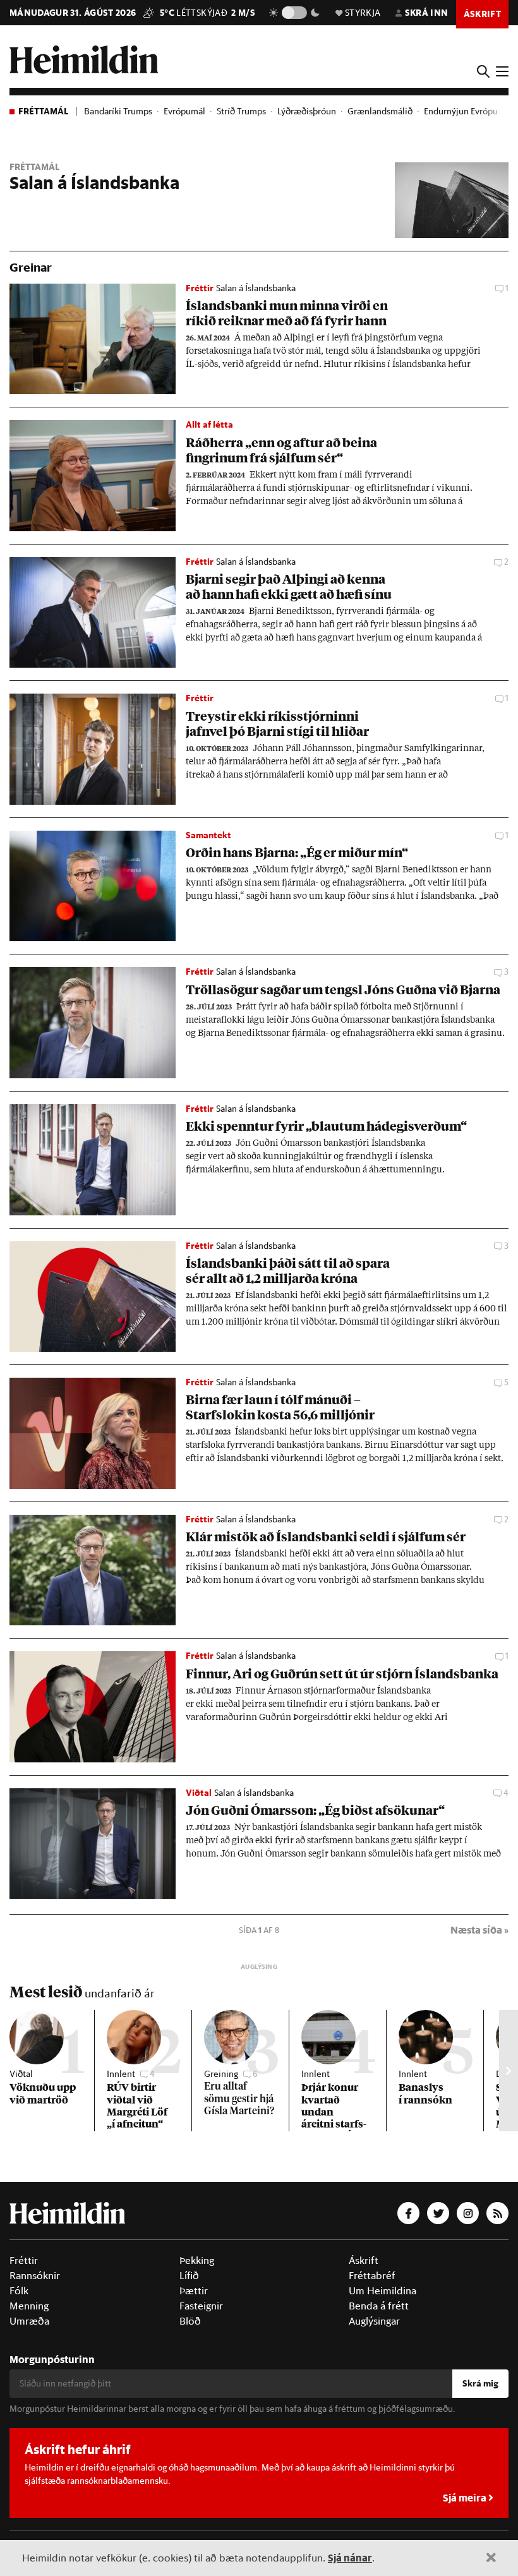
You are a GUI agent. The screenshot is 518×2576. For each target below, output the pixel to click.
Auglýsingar (374, 2321)
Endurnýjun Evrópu (461, 111)
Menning (29, 2306)
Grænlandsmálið (380, 111)
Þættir (194, 2290)
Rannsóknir (35, 2275)
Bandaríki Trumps (118, 111)
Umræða (29, 2321)
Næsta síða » (479, 1929)
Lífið (189, 2275)
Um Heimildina (382, 2290)
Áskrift (364, 2260)
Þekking (197, 2260)
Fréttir (24, 2260)
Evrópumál (184, 111)
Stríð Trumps (241, 111)
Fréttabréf (372, 2275)
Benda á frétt (379, 2306)
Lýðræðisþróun (307, 111)
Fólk (19, 2290)
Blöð (190, 2321)
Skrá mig (480, 2383)
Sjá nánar (350, 2557)
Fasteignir (201, 2306)
